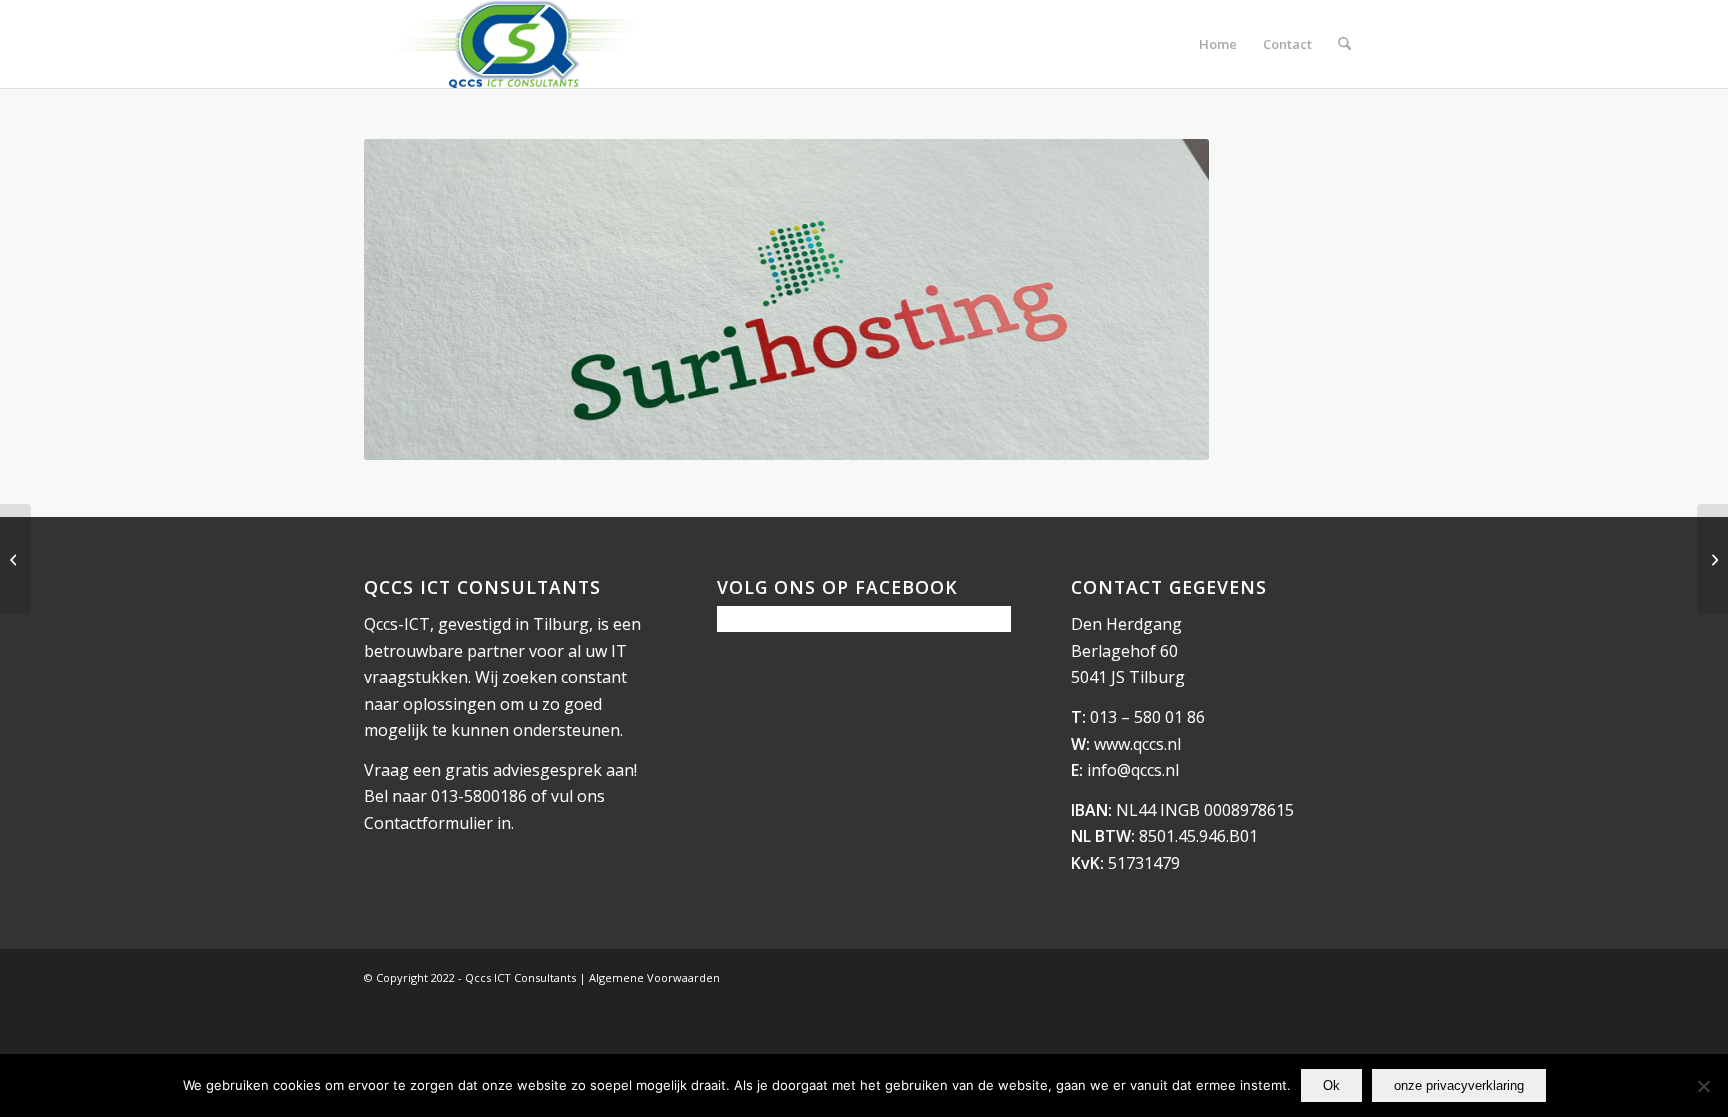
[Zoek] (1344, 44)
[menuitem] (1218, 44)
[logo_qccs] (517, 44)
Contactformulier (428, 823)
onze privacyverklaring (1459, 1085)
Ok (1331, 1085)
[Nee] (1703, 1086)
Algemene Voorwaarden (654, 977)
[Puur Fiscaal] (15, 559)
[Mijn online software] (1712, 559)
